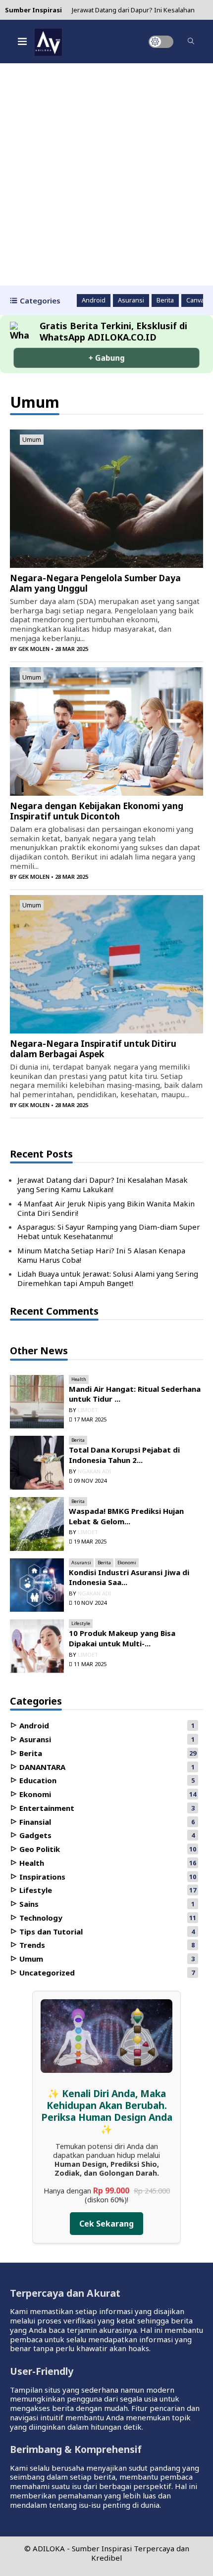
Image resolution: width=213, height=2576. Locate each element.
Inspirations (41, 1877)
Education (37, 1780)
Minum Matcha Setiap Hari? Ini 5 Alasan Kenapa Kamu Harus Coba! (101, 1255)
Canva (195, 301)
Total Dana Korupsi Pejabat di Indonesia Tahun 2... (124, 1455)
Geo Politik (39, 1849)
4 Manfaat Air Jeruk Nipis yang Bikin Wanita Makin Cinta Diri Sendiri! (106, 1208)
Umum (32, 440)
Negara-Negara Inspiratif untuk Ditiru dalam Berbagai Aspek (93, 1049)
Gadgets (34, 1835)
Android (94, 301)
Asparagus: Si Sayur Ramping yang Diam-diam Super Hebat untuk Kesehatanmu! (109, 1231)
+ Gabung (106, 358)
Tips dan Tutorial (50, 1932)
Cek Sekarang (106, 2224)
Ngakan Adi (94, 1471)
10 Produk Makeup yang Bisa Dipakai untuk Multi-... (122, 1638)
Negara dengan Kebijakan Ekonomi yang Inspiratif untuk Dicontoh (97, 811)
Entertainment (46, 1808)
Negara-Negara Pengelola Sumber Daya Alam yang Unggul (95, 583)
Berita (165, 301)
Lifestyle (81, 1623)
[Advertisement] (106, 174)
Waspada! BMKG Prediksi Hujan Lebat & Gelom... (126, 1516)
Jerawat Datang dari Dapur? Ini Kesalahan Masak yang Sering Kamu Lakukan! (103, 1184)
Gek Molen (34, 649)
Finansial (34, 1822)
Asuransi (131, 301)
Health (79, 1379)
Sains (28, 1904)
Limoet (88, 1410)
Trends (31, 1945)
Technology (40, 1918)
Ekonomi (127, 1563)
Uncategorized (46, 1973)
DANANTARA (41, 1767)
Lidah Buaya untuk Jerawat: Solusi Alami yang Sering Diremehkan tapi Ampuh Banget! (108, 1278)
